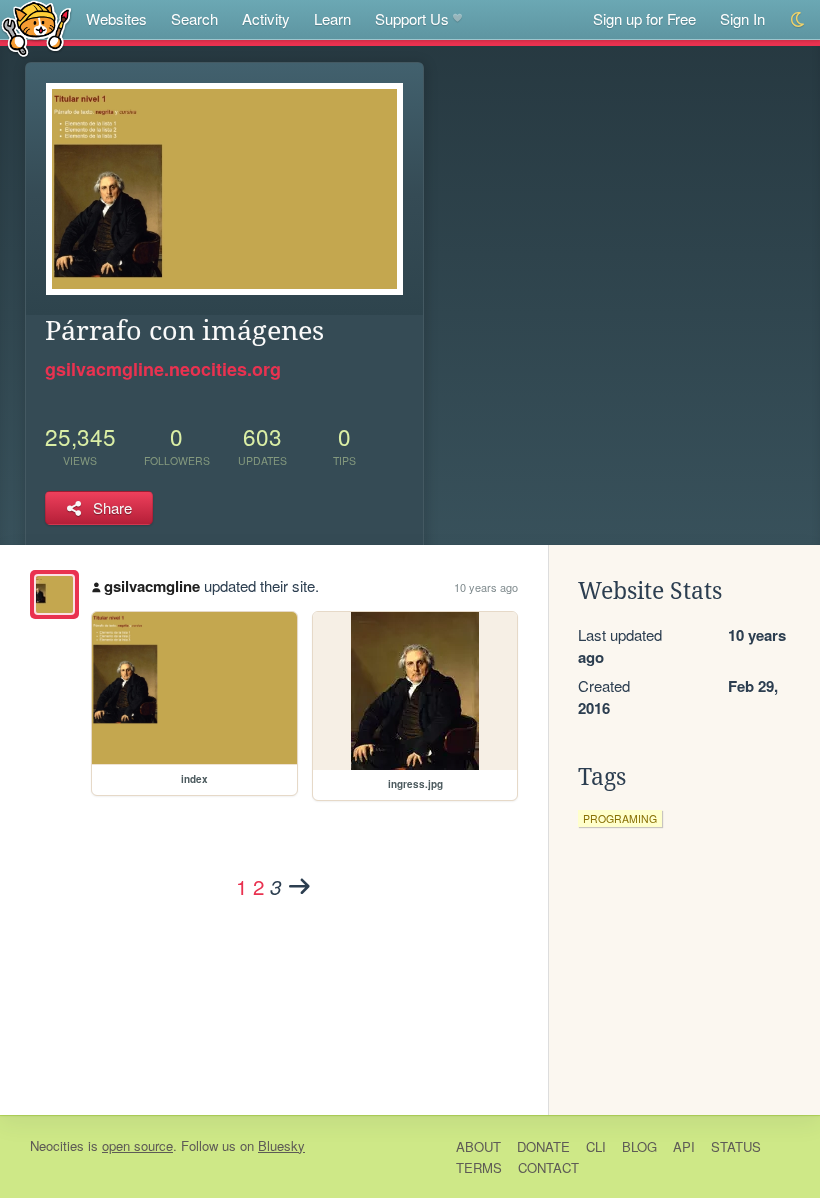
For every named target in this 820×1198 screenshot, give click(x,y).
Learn (332, 18)
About (478, 1146)
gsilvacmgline (152, 586)
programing (620, 818)
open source (137, 1145)
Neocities (57, 1145)
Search (194, 18)
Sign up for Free (644, 18)
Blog (639, 1146)
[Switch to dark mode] (798, 19)
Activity (266, 18)
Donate (543, 1146)
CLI (596, 1146)
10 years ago (486, 587)
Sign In (742, 18)
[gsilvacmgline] (54, 594)
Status (736, 1146)
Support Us (412, 18)
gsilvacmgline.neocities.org (163, 369)
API (684, 1146)
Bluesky (281, 1145)
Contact (548, 1167)
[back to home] (36, 27)
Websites (116, 18)
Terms (479, 1167)
